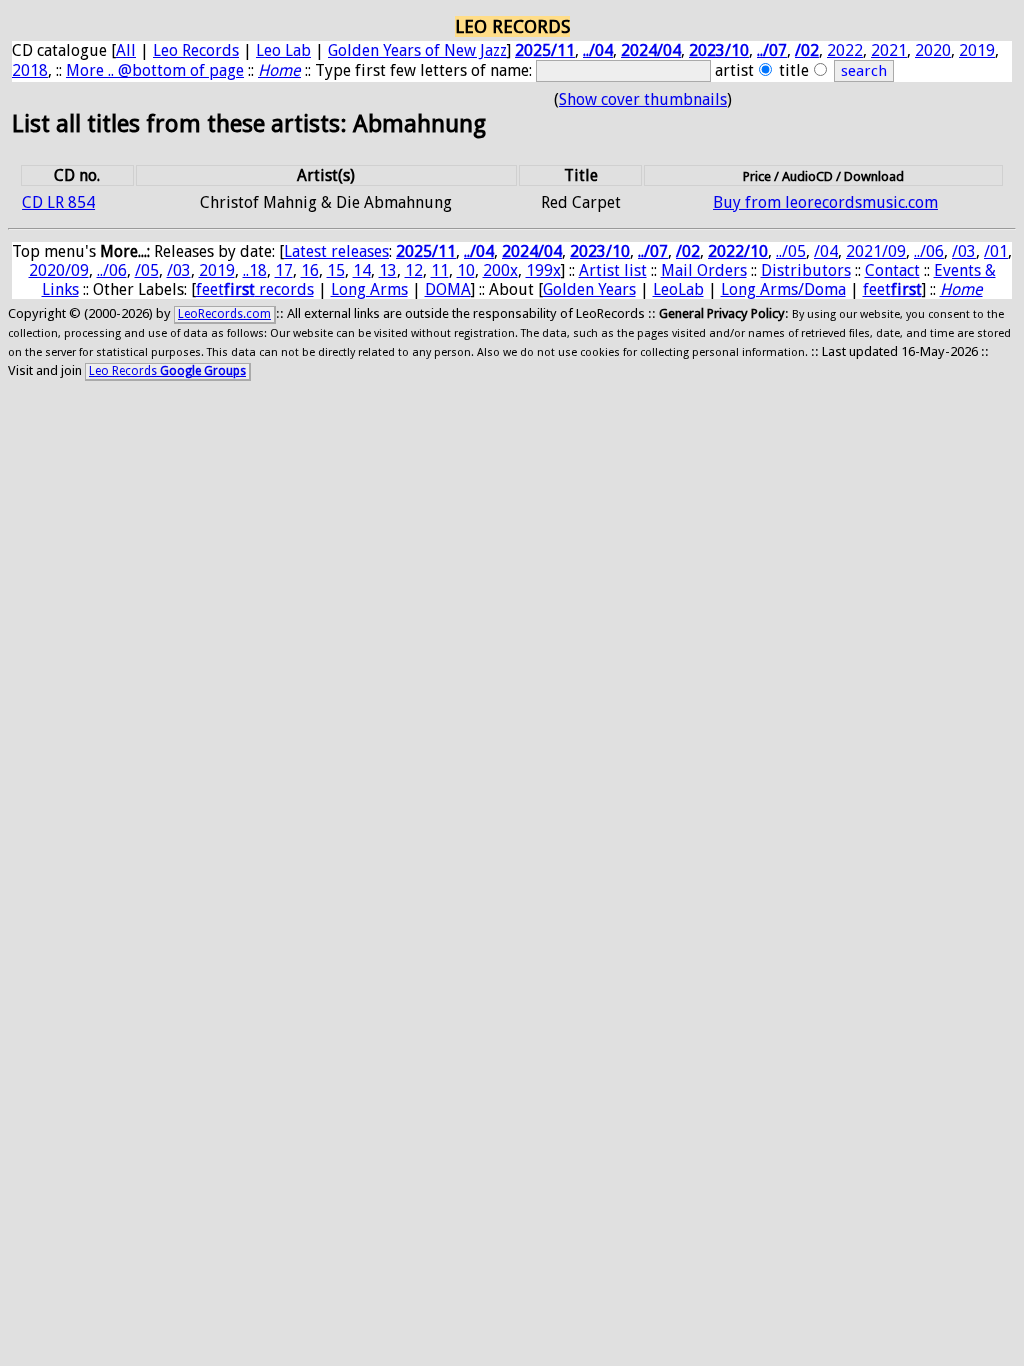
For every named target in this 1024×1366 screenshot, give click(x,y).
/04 (826, 251)
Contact (892, 270)
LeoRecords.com (224, 314)
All (126, 50)
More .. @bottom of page (155, 70)
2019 (977, 50)
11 (440, 270)
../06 (929, 251)
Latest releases (336, 251)
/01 (996, 251)
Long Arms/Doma (783, 289)
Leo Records (196, 50)
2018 (30, 70)
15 (336, 270)
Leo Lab (283, 50)
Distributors (806, 270)
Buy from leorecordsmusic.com (825, 202)
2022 (845, 50)
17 (284, 270)
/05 (147, 270)
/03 (964, 251)
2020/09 (59, 270)
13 (388, 270)
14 (362, 270)
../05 (791, 251)
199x (543, 270)
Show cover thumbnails (643, 99)
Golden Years (589, 289)
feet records (255, 289)
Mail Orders (704, 270)
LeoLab (678, 289)
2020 (933, 50)
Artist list (613, 270)
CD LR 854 (58, 202)
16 (310, 270)
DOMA (448, 289)
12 (414, 270)
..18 (255, 270)
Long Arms (369, 289)
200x (500, 270)
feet (892, 289)
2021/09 (876, 251)
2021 (889, 50)
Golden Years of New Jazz (417, 50)
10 (466, 270)
